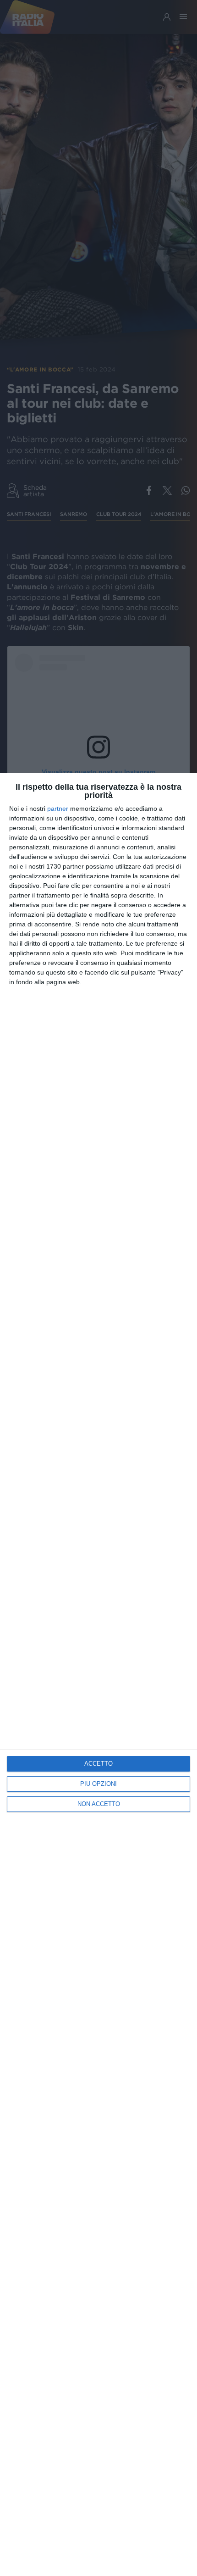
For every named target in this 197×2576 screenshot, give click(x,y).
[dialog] (98, 1674)
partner (58, 809)
